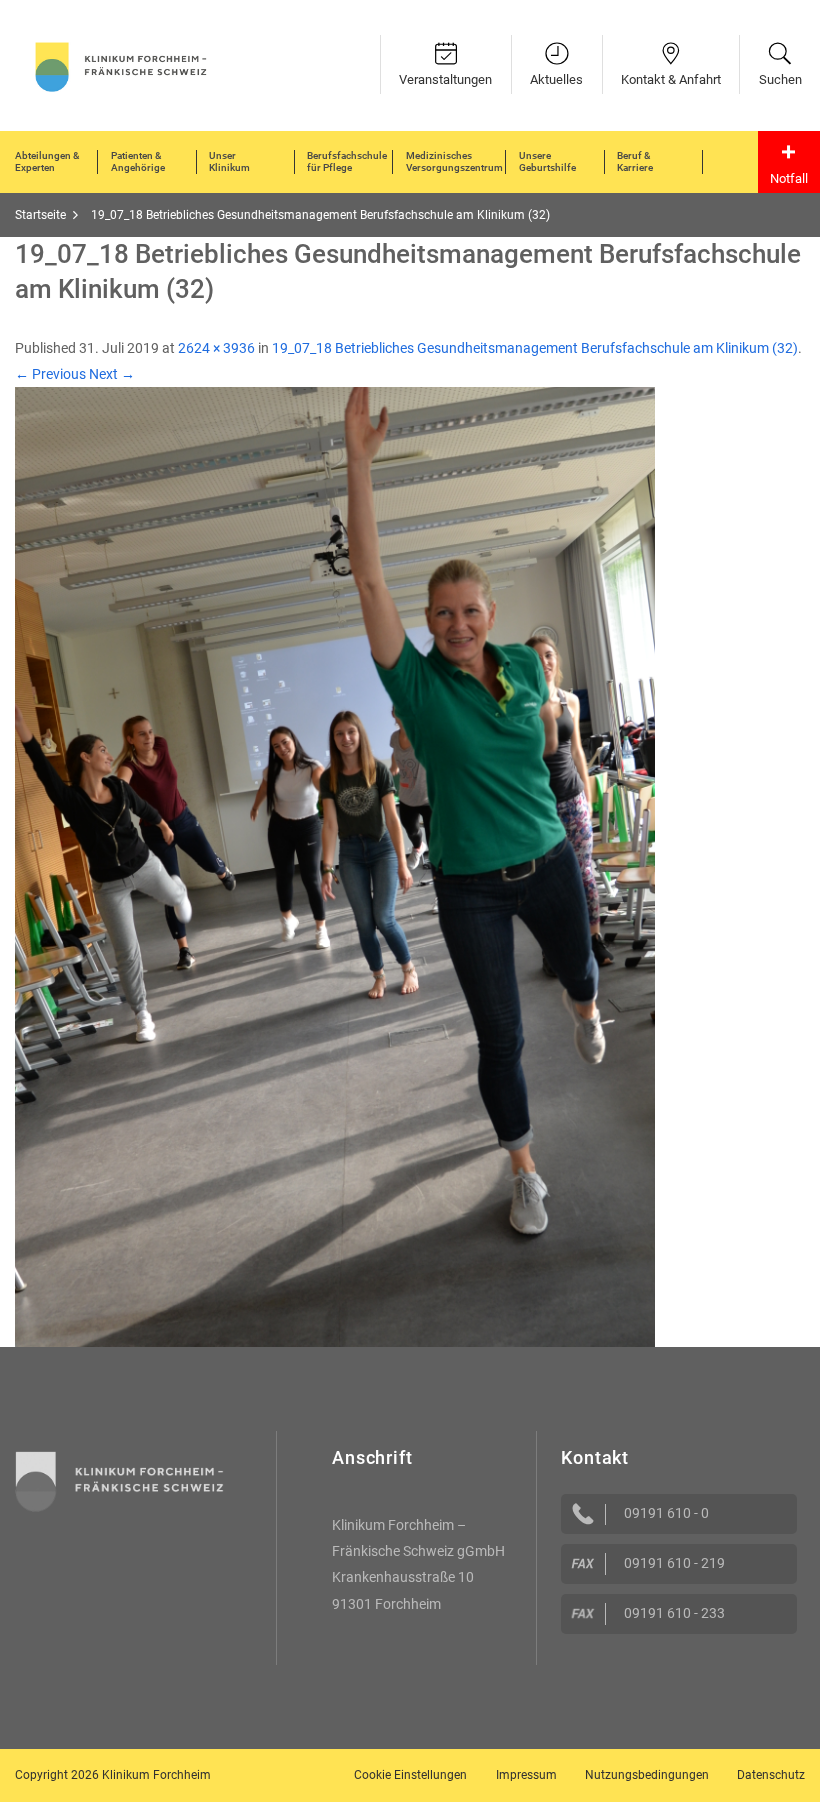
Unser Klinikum (229, 161)
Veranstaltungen (445, 79)
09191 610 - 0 (666, 1513)
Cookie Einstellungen (410, 1775)
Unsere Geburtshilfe (547, 161)
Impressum (526, 1775)
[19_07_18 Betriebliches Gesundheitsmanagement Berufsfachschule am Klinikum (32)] (335, 866)
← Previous (50, 374)
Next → (112, 374)
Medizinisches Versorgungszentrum (454, 161)
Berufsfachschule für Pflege (347, 161)
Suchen (780, 79)
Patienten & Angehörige (138, 161)
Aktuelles (556, 79)
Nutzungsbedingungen (647, 1775)
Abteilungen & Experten (47, 161)
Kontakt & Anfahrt (671, 79)
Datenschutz (771, 1775)
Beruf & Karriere (635, 161)
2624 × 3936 (216, 348)
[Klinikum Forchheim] (121, 65)
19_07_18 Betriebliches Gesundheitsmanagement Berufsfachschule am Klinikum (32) (535, 348)
